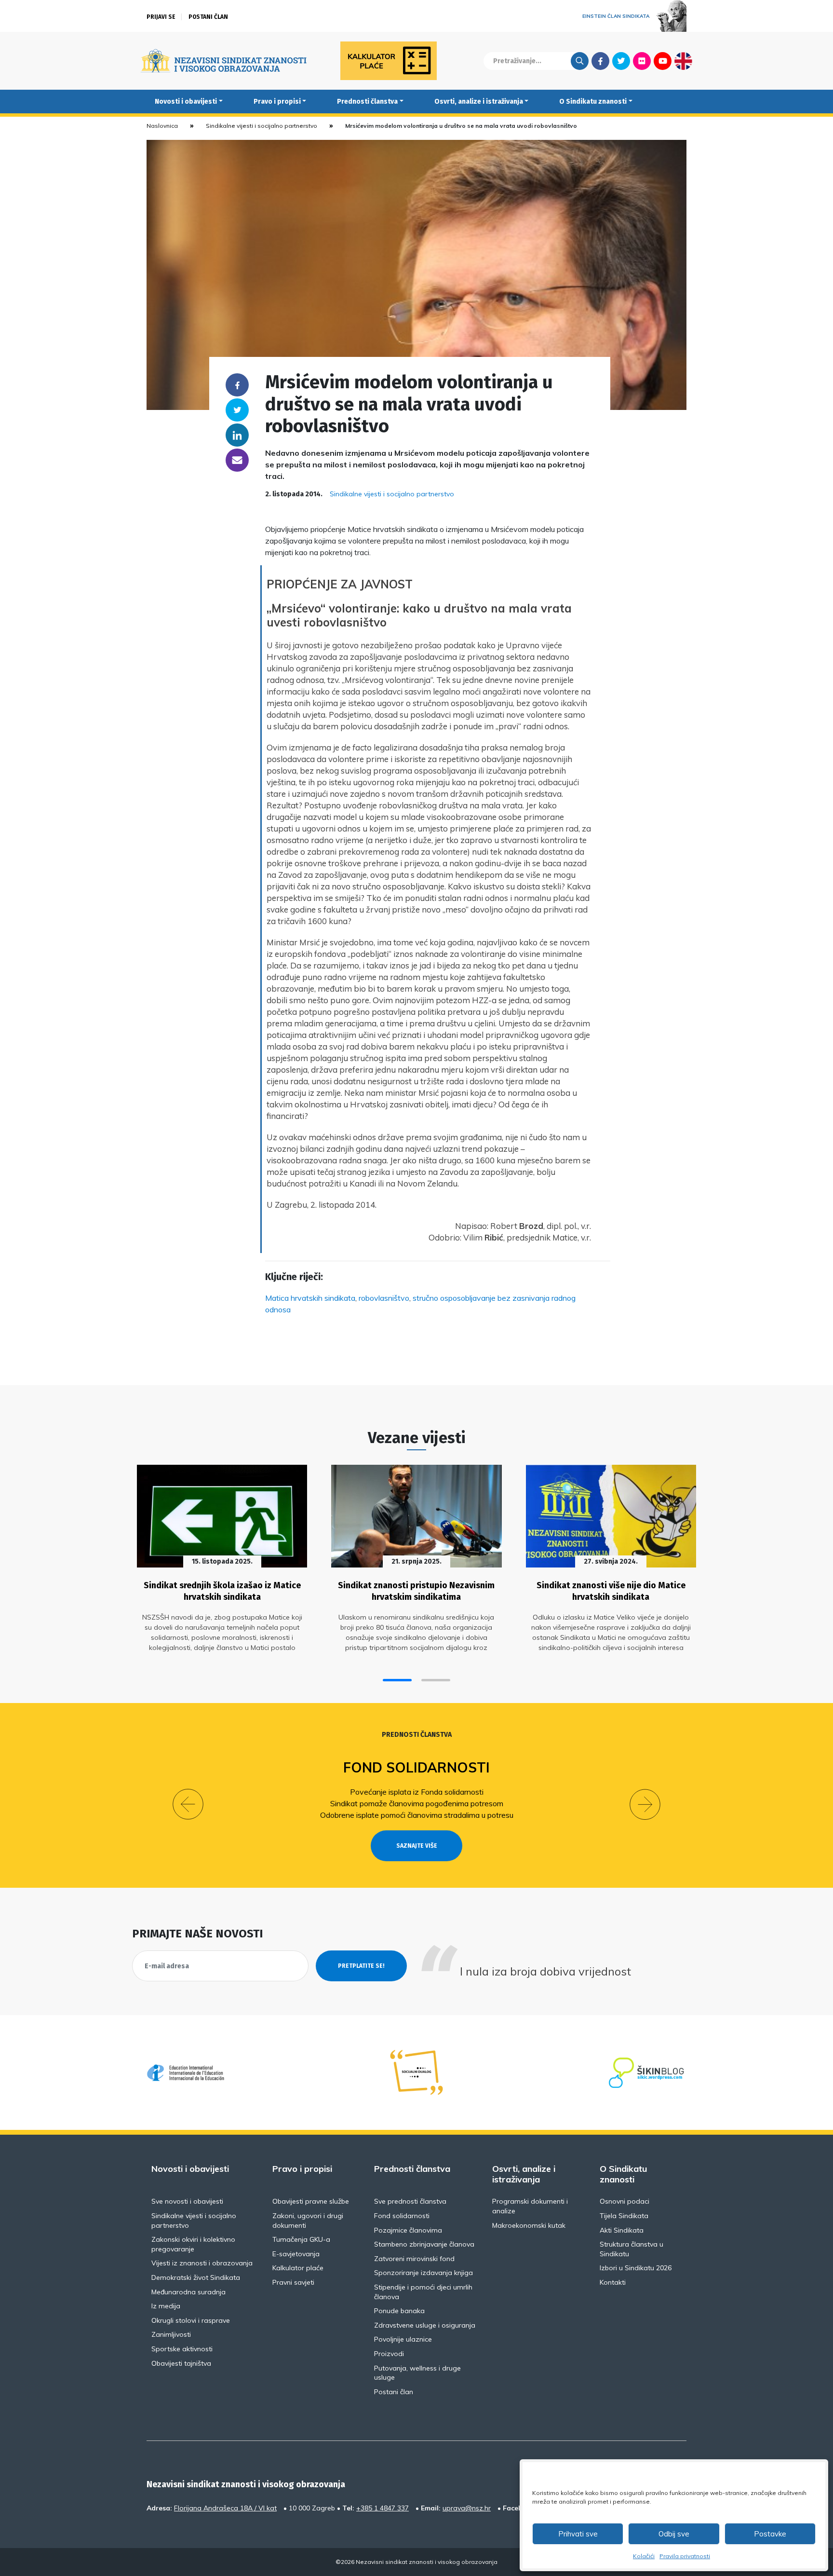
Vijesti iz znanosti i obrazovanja (202, 2263)
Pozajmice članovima (408, 2230)
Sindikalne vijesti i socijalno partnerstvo (262, 126)
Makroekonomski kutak (529, 2225)
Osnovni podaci (625, 2201)
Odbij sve (674, 2534)
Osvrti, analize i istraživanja (479, 102)
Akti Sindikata (622, 2230)
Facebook (600, 61)
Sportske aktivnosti (182, 2349)
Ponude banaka (399, 2311)
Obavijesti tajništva (181, 2363)
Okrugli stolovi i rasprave (191, 2320)
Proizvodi (389, 2354)
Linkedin (237, 435)
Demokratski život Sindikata (196, 2277)
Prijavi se (161, 17)
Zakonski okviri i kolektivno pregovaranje (193, 2244)
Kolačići (644, 2556)
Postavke (770, 2534)
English (683, 61)
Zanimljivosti (171, 2334)
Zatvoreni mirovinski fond (414, 2259)
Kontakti (613, 2282)
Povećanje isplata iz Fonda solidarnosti (417, 1792)
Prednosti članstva (367, 102)
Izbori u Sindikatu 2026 (636, 2268)
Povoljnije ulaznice (403, 2339)
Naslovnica (162, 126)
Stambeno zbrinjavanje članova (424, 2244)
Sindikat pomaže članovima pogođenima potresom (417, 1803)
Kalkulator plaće (298, 2268)
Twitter (621, 61)
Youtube (663, 61)
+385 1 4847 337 (383, 2508)
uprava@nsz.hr (467, 2508)
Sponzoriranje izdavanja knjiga (423, 2273)
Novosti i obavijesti (186, 102)
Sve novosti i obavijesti (187, 2201)
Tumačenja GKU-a (301, 2239)
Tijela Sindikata (624, 2216)
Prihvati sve (578, 2534)
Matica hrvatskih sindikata (310, 1298)
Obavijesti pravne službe (311, 2201)
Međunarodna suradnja (188, 2292)
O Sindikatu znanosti (593, 102)
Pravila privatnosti (685, 2556)
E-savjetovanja (296, 2254)
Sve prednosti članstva (410, 2201)
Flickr (642, 61)
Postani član (208, 17)
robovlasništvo (384, 1298)
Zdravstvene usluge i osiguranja (425, 2325)
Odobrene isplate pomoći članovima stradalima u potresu (417, 1815)
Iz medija (166, 2306)
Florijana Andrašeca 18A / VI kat (225, 2508)
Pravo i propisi (277, 102)
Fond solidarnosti (416, 1767)
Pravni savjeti (293, 2282)
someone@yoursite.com (237, 460)
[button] (397, 1680)
